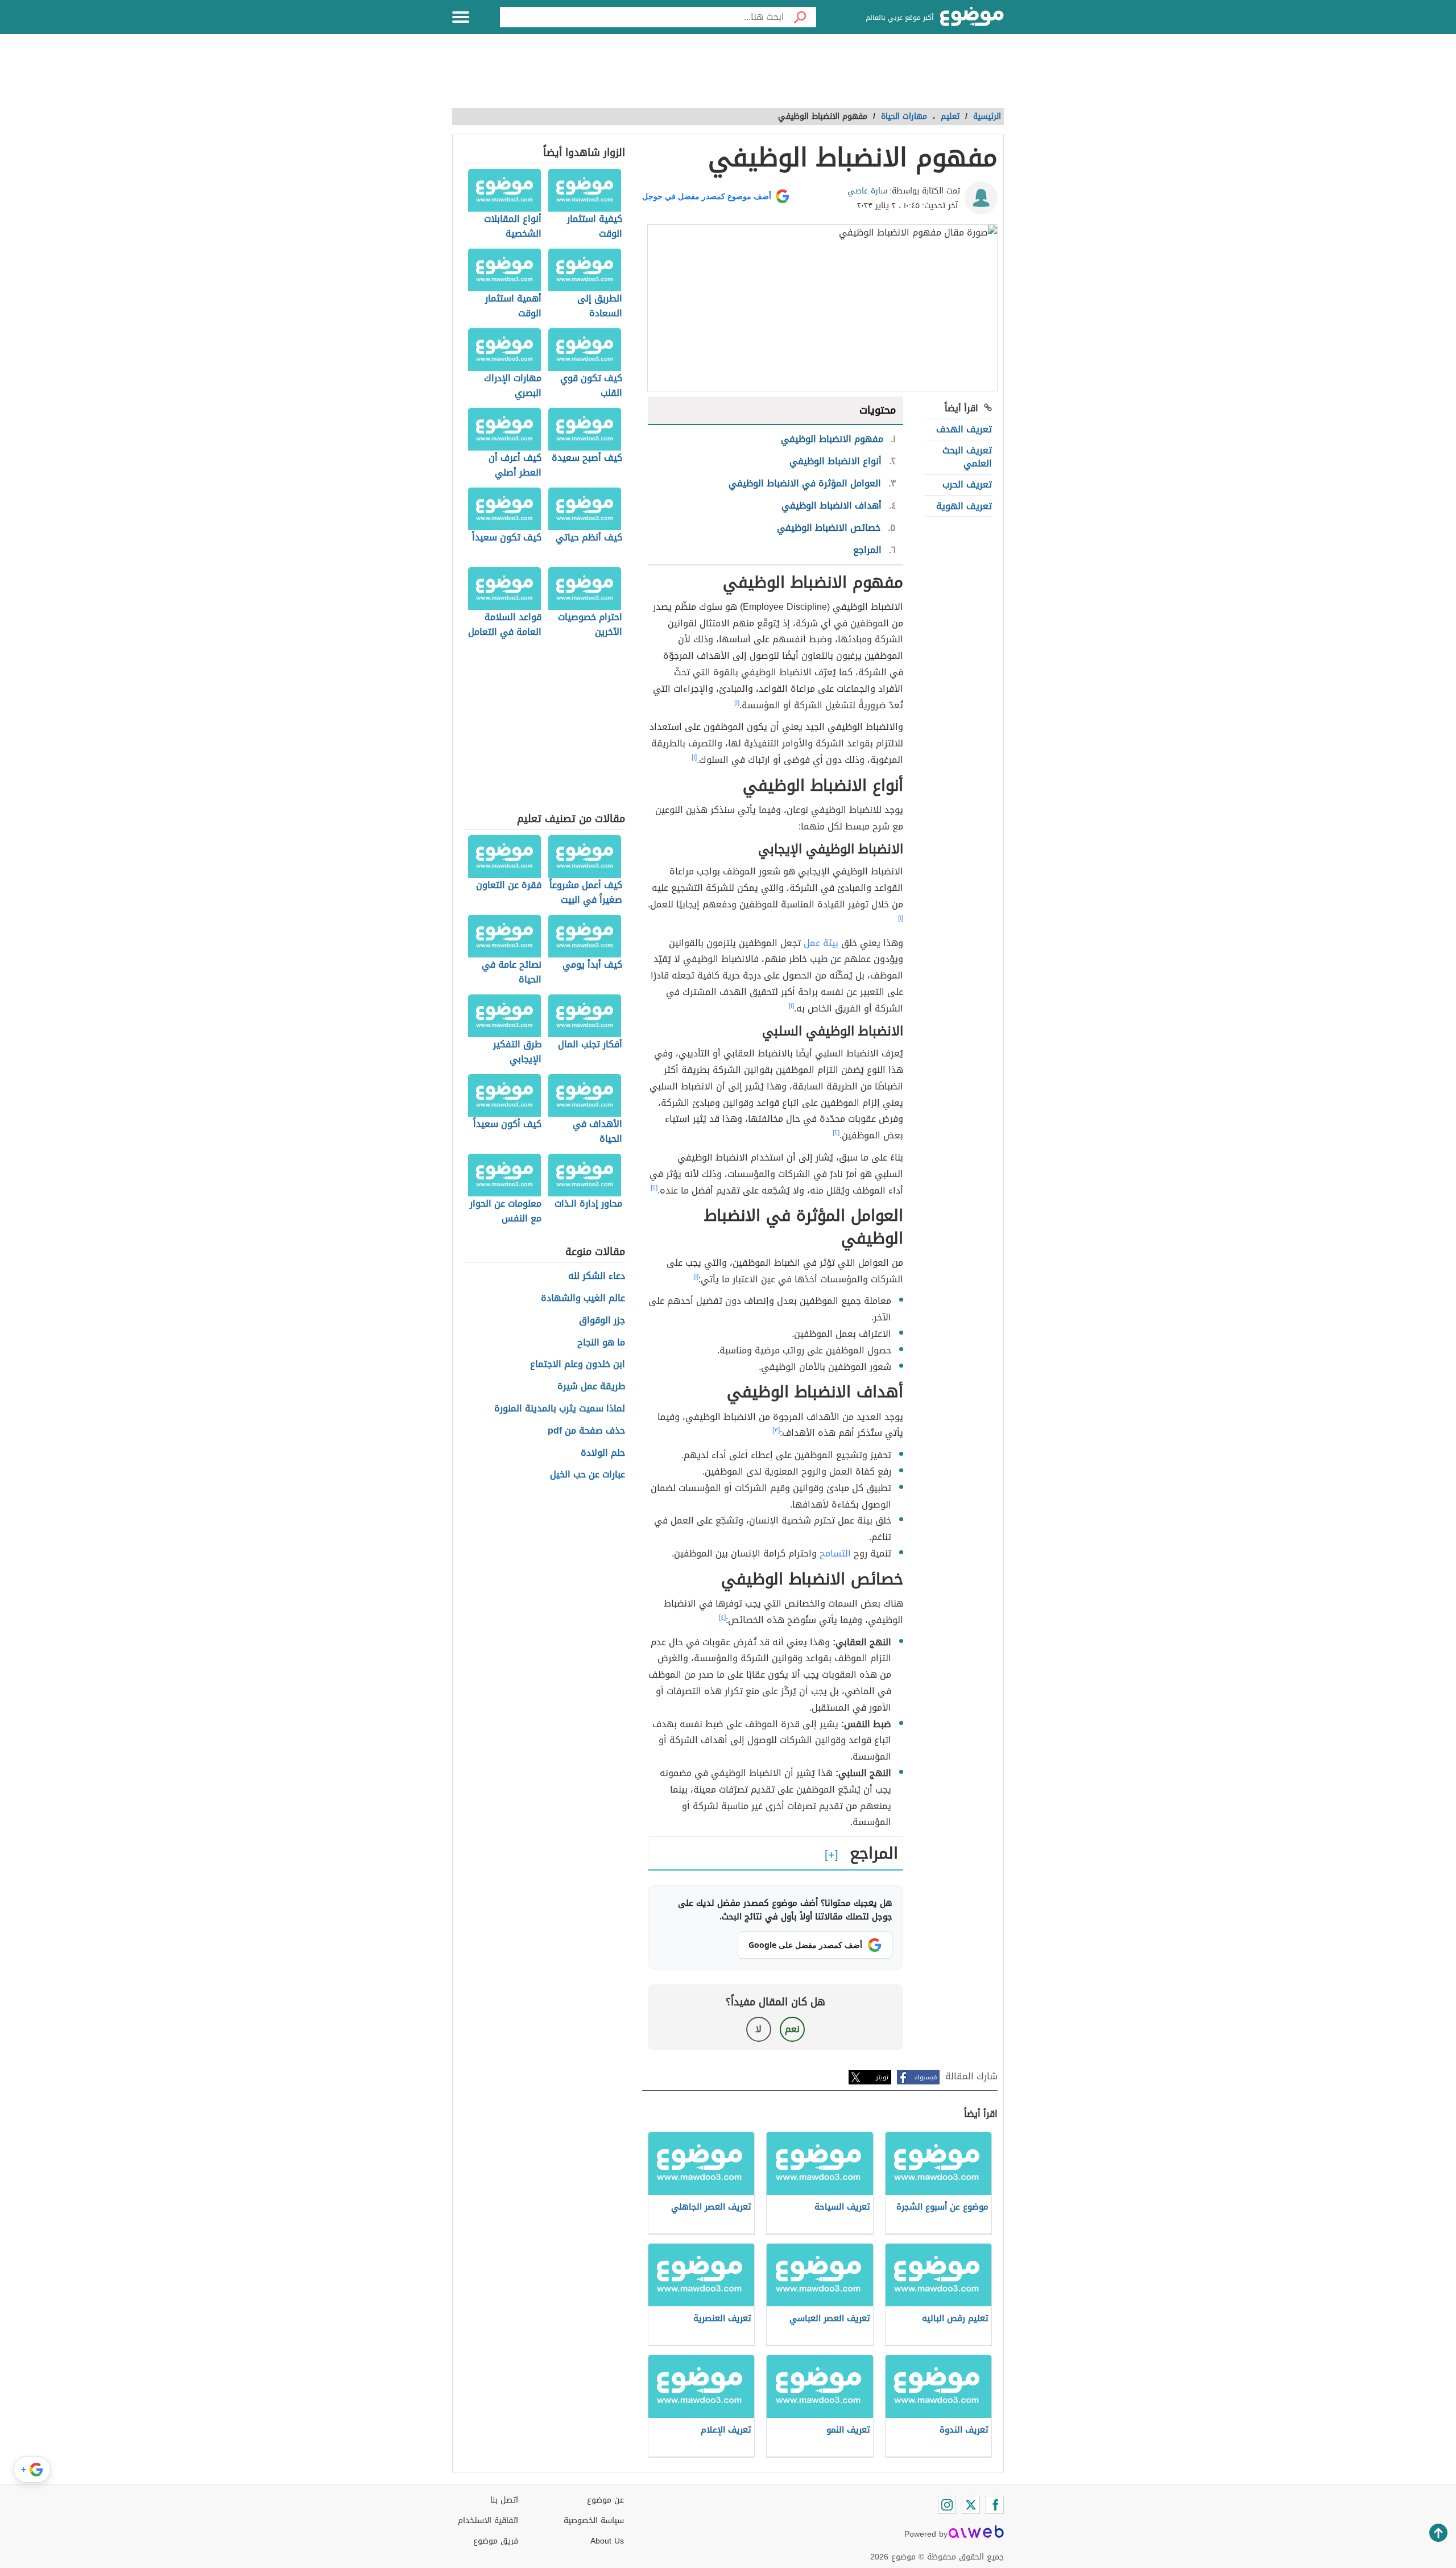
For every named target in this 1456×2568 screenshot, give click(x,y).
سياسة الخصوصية (594, 2520)
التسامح (834, 1553)
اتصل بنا (504, 2500)
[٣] (776, 1430)
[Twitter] (971, 2505)
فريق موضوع (496, 2541)
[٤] (722, 1617)
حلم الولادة (603, 1453)
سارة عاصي (867, 191)
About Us (607, 2541)
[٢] (836, 1133)
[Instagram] (947, 2505)
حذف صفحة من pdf (586, 1431)
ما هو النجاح (601, 1343)
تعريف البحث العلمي (967, 457)
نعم (792, 2029)
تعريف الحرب (967, 484)
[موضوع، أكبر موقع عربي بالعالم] (972, 17)
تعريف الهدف (964, 429)
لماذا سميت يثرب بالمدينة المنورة (560, 1409)
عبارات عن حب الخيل (588, 1475)
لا (758, 2029)
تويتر (882, 2077)
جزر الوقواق (602, 1321)
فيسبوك (926, 2077)
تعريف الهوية (964, 506)
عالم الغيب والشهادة (583, 1299)
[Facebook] (995, 2505)
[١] (737, 703)
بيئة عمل (821, 943)
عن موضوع (605, 2500)
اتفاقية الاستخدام (488, 2520)
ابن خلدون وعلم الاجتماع (578, 1364)
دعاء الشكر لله (597, 1276)
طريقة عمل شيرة (591, 1387)
